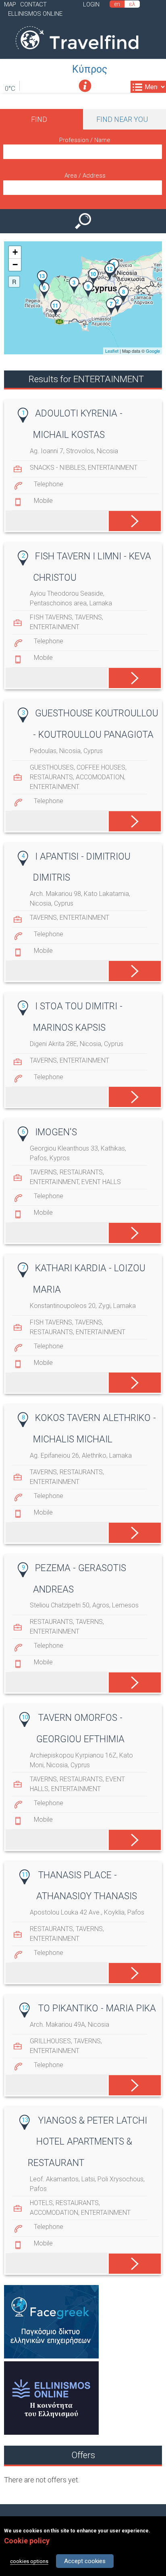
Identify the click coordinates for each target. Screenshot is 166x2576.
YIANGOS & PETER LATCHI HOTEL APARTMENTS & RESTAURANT (87, 2142)
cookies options (29, 2561)
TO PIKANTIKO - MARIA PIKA (97, 2008)
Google (153, 351)
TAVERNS (88, 617)
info (85, 86)
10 (25, 1717)
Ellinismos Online (35, 14)
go (128, 519)
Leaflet (112, 351)
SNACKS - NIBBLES (57, 468)
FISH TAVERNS (51, 617)
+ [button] (15, 252)
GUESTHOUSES (52, 767)
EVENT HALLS (101, 1182)
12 (25, 2008)
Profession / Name (85, 140)
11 (25, 1875)
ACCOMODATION (100, 777)
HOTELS (41, 2203)
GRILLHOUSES (50, 2041)
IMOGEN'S (56, 1132)
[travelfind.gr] (77, 53)
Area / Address (85, 176)
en (117, 4)
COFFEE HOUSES (101, 767)
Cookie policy (27, 2541)
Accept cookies (85, 2561)
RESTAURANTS (51, 777)
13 (25, 2120)
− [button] (15, 265)
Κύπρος (90, 69)
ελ (132, 4)
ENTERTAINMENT (113, 468)
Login (91, 4)
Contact (33, 4)
